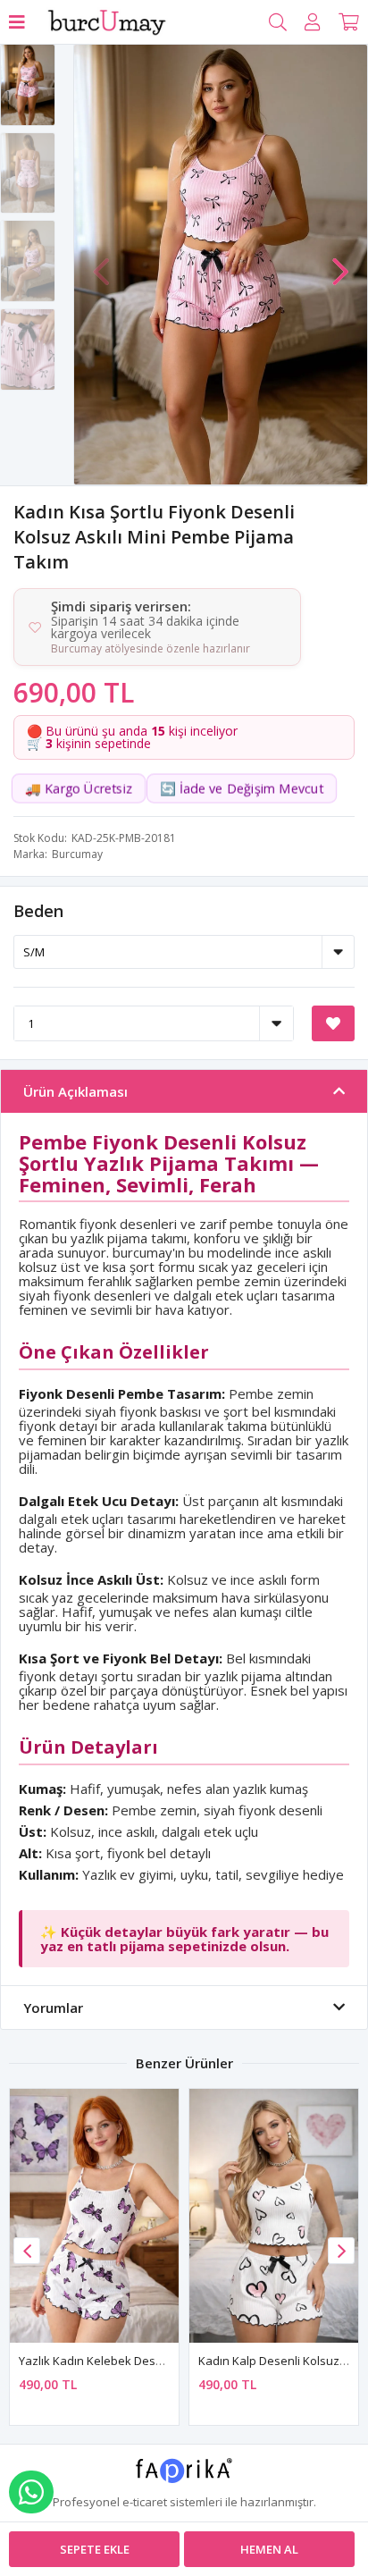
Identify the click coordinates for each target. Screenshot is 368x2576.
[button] (340, 263)
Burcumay (77, 854)
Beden (38, 911)
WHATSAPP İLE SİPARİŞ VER (31, 2492)
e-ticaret (145, 2502)
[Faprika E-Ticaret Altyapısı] (184, 2477)
